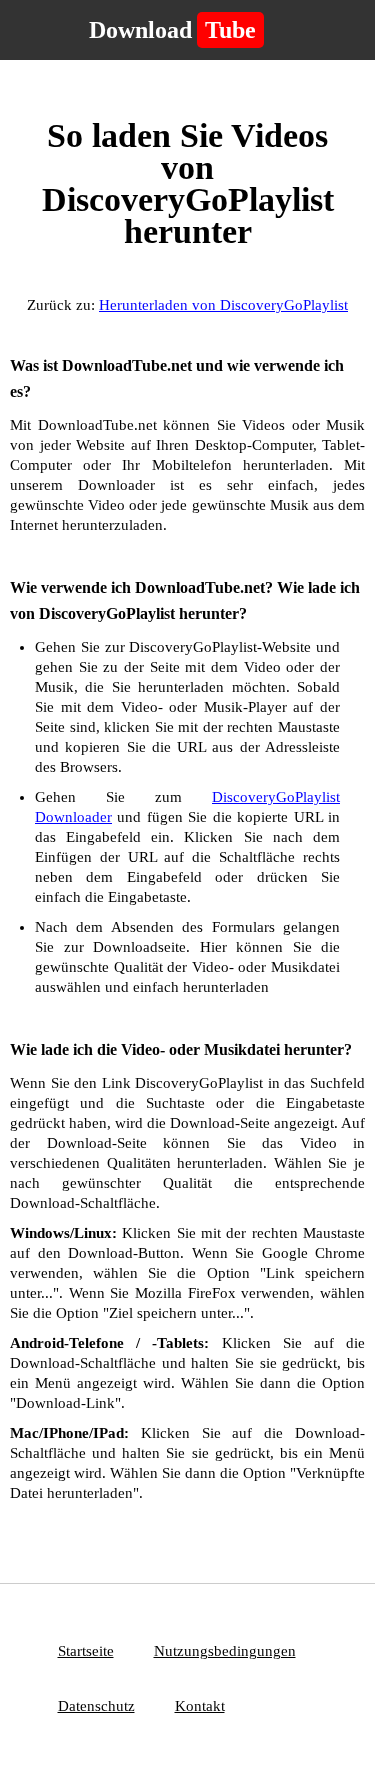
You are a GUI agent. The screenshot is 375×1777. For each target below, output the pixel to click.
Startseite (86, 1651)
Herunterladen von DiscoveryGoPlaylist (223, 305)
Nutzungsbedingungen (225, 1651)
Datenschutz (96, 1706)
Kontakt (200, 1706)
